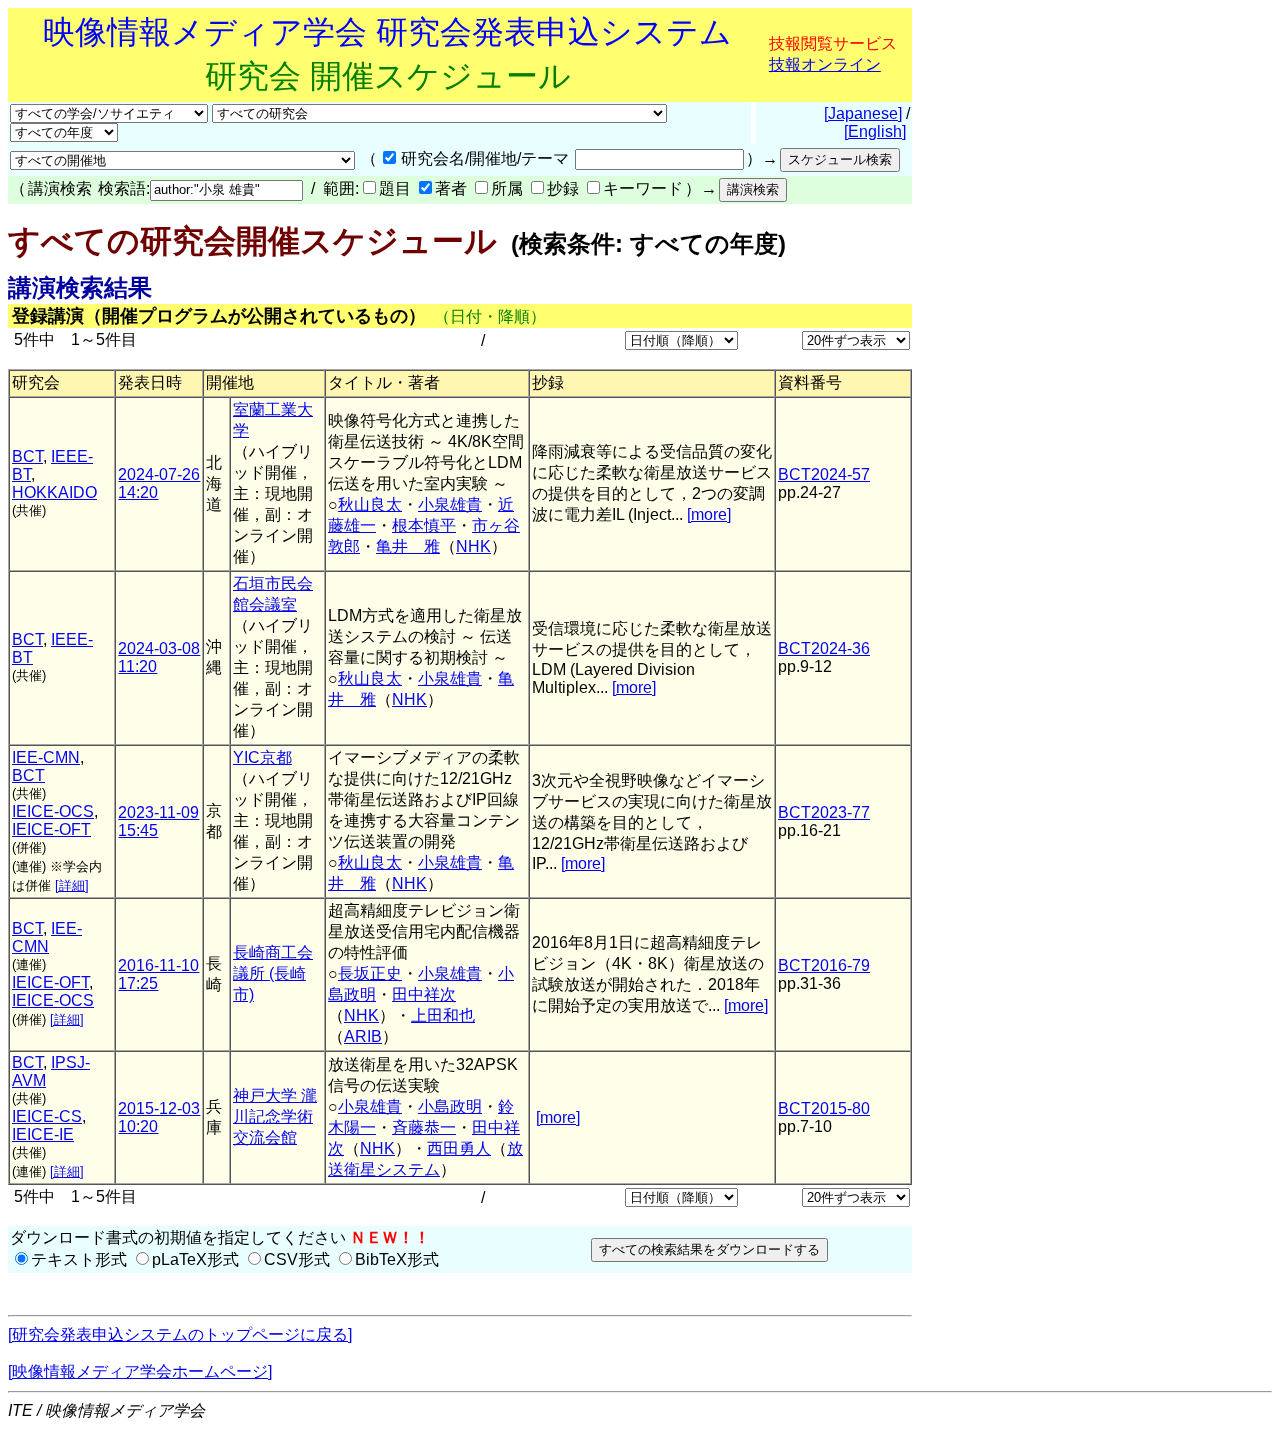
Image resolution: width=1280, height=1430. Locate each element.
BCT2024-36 (824, 648)
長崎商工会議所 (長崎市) (273, 973)
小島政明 (450, 1106)
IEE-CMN (46, 757)
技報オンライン (825, 64)
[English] (875, 131)
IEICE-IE (43, 1134)
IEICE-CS (47, 1116)
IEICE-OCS (53, 811)
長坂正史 (370, 973)
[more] (709, 514)
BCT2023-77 (824, 812)
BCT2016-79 (824, 965)
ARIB (363, 1036)
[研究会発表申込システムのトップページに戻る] (180, 1334)
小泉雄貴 (450, 504)
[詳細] (72, 885)
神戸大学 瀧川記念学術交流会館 (275, 1116)
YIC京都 (262, 757)
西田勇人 (459, 1148)
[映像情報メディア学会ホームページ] (140, 1371)
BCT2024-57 (824, 474)
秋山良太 (370, 504)
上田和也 (443, 1015)
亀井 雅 (408, 546)
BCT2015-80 (824, 1108)
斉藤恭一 (424, 1127)
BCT (27, 456)
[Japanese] (863, 113)
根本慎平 (424, 525)
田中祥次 (424, 994)
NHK (473, 546)
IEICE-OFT (51, 829)
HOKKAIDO (54, 492)
